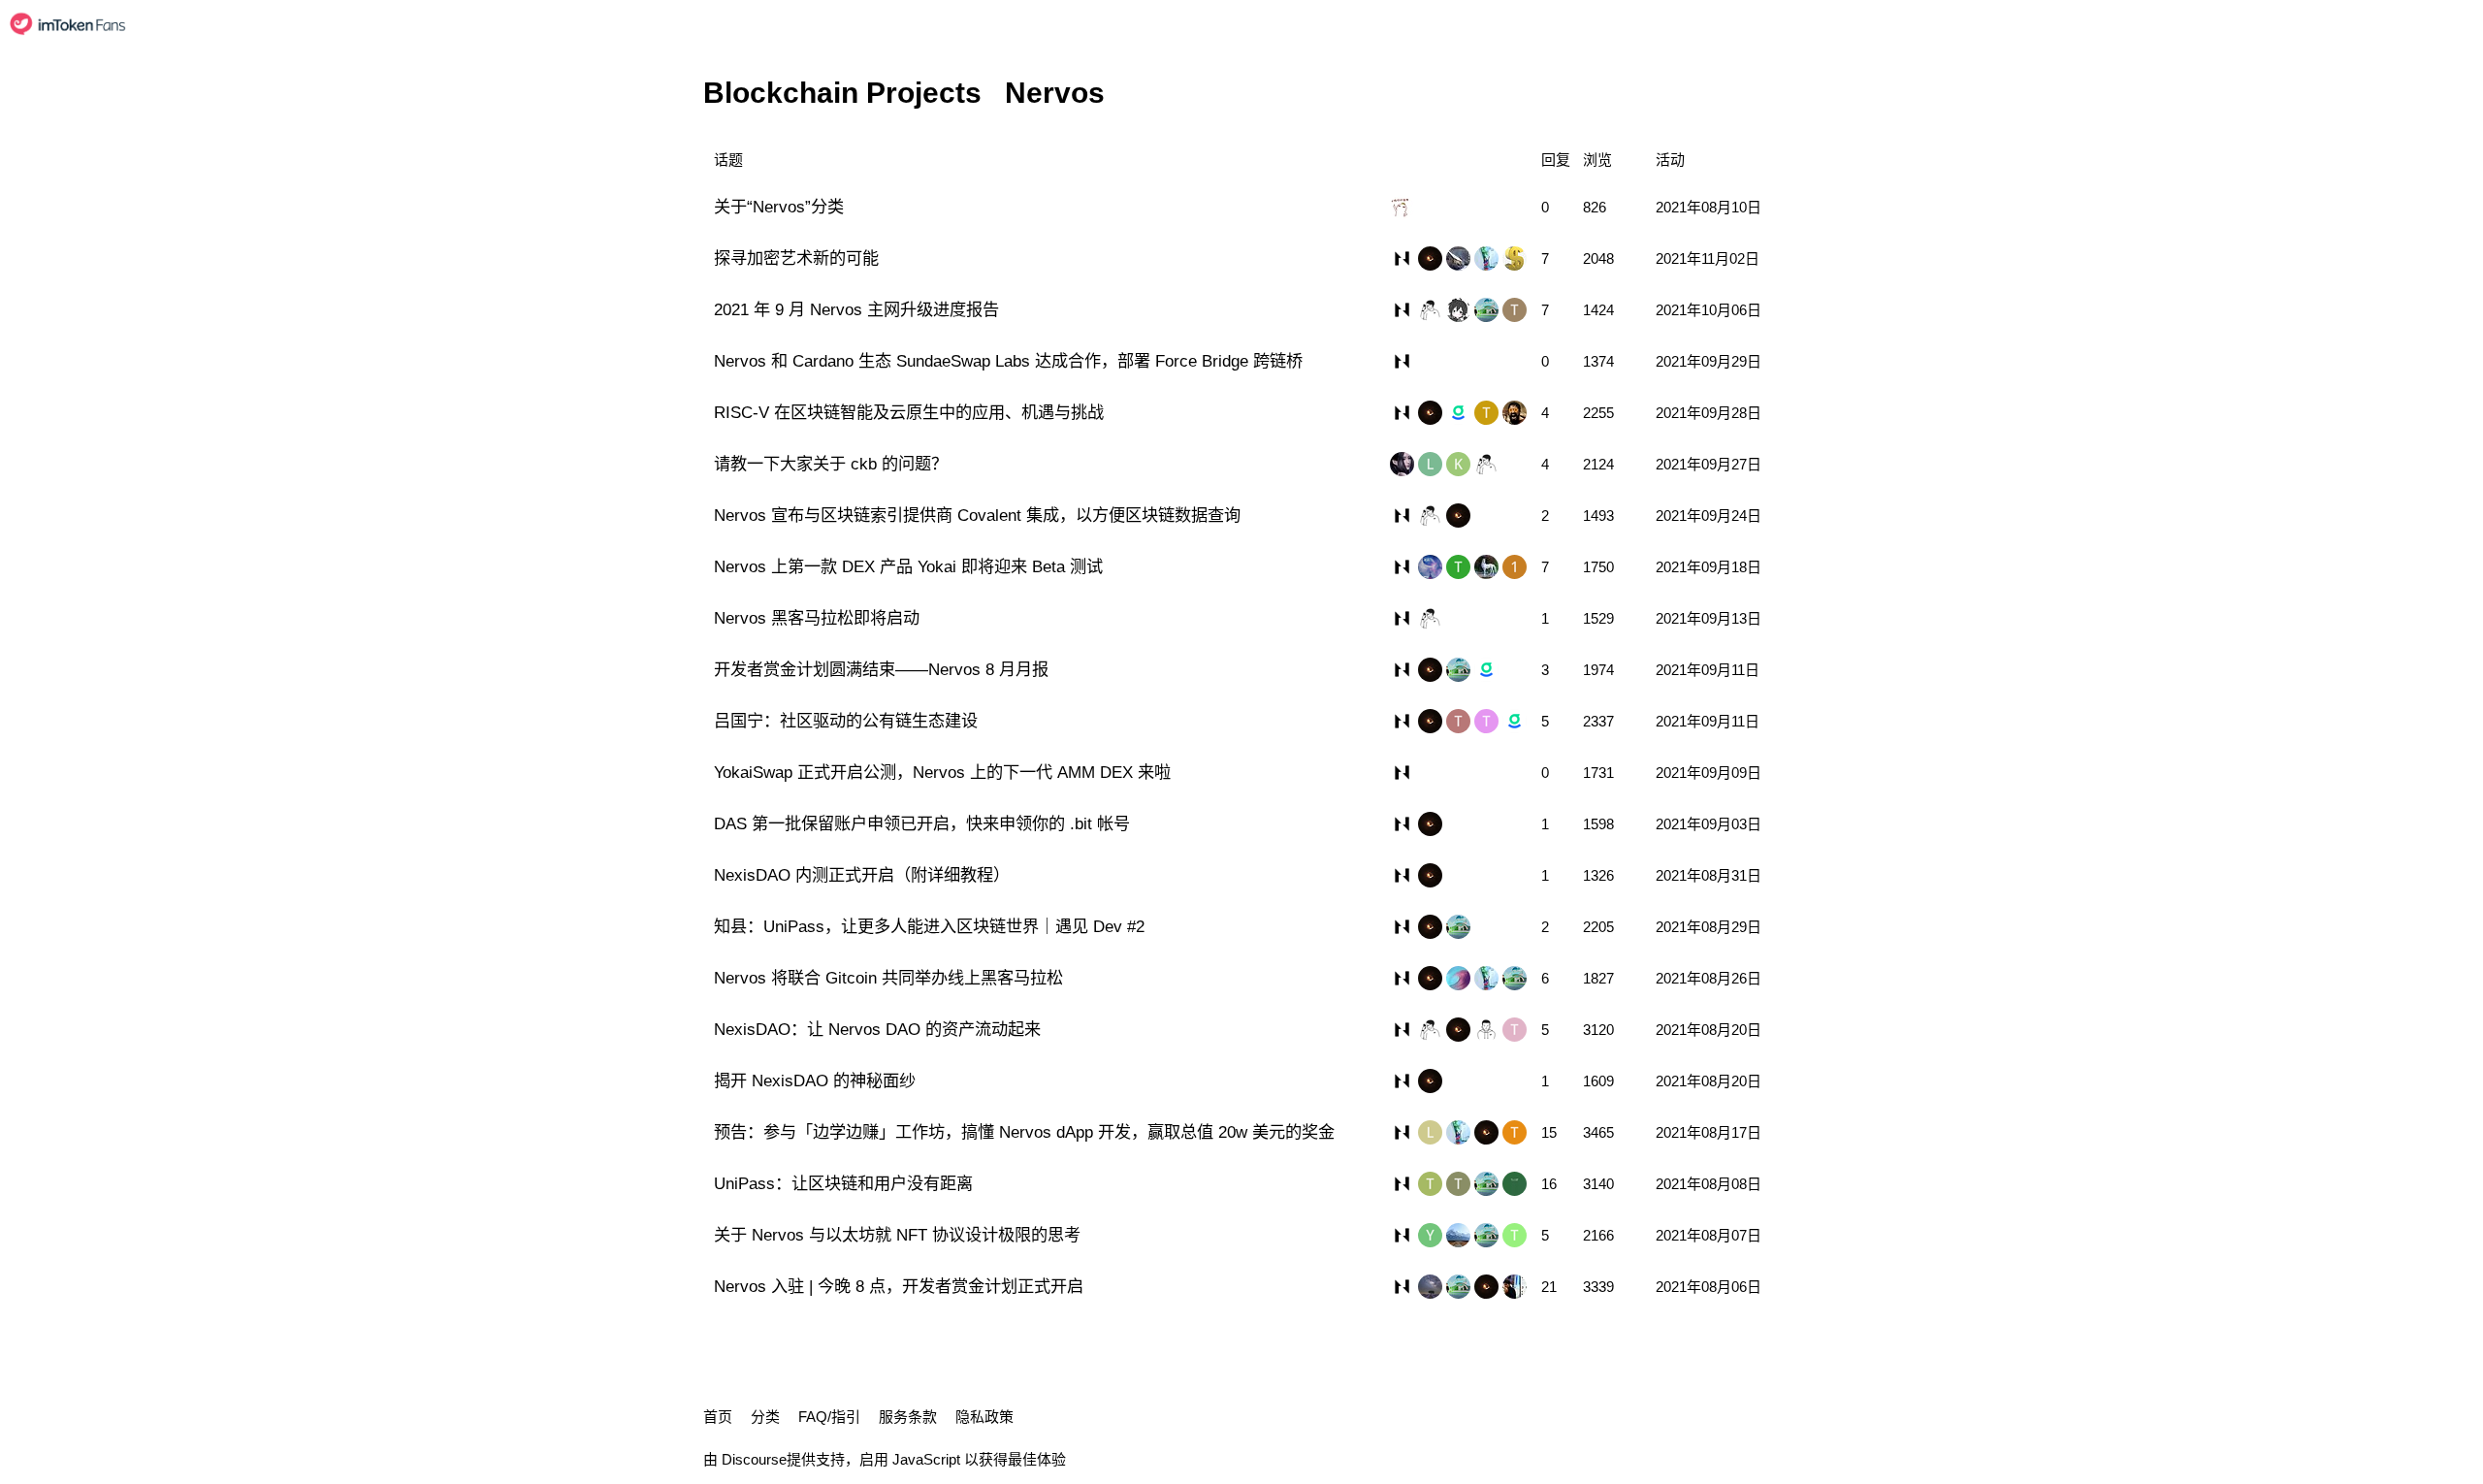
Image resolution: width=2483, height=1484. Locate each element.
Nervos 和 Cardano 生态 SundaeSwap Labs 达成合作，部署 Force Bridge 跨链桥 (1008, 361)
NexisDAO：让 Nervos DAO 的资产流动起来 (877, 1029)
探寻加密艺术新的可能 (796, 258)
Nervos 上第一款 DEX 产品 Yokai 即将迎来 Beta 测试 (908, 566)
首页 (718, 1417)
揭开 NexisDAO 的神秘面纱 (815, 1081)
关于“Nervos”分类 (779, 207)
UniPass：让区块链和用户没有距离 (843, 1183)
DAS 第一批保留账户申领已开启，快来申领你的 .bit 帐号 (922, 823)
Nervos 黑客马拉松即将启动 (817, 618)
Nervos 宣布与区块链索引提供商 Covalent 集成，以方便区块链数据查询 (977, 515)
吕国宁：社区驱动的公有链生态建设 (846, 721)
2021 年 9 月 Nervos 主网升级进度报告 (856, 309)
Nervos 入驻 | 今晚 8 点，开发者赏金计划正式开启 (899, 1286)
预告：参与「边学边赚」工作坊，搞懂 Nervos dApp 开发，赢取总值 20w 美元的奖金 (1024, 1132)
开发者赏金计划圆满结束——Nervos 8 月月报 (881, 669)
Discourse (754, 1459)
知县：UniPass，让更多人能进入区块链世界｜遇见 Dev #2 (929, 926)
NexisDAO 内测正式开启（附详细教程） (862, 875)
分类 (765, 1417)
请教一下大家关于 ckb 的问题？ (831, 464)
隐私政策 (984, 1417)
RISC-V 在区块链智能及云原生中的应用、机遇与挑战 (909, 412)
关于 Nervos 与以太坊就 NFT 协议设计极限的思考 (897, 1235)
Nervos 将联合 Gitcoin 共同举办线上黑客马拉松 (888, 978)
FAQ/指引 (829, 1417)
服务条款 (908, 1417)
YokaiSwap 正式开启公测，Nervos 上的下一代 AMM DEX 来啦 (942, 772)
